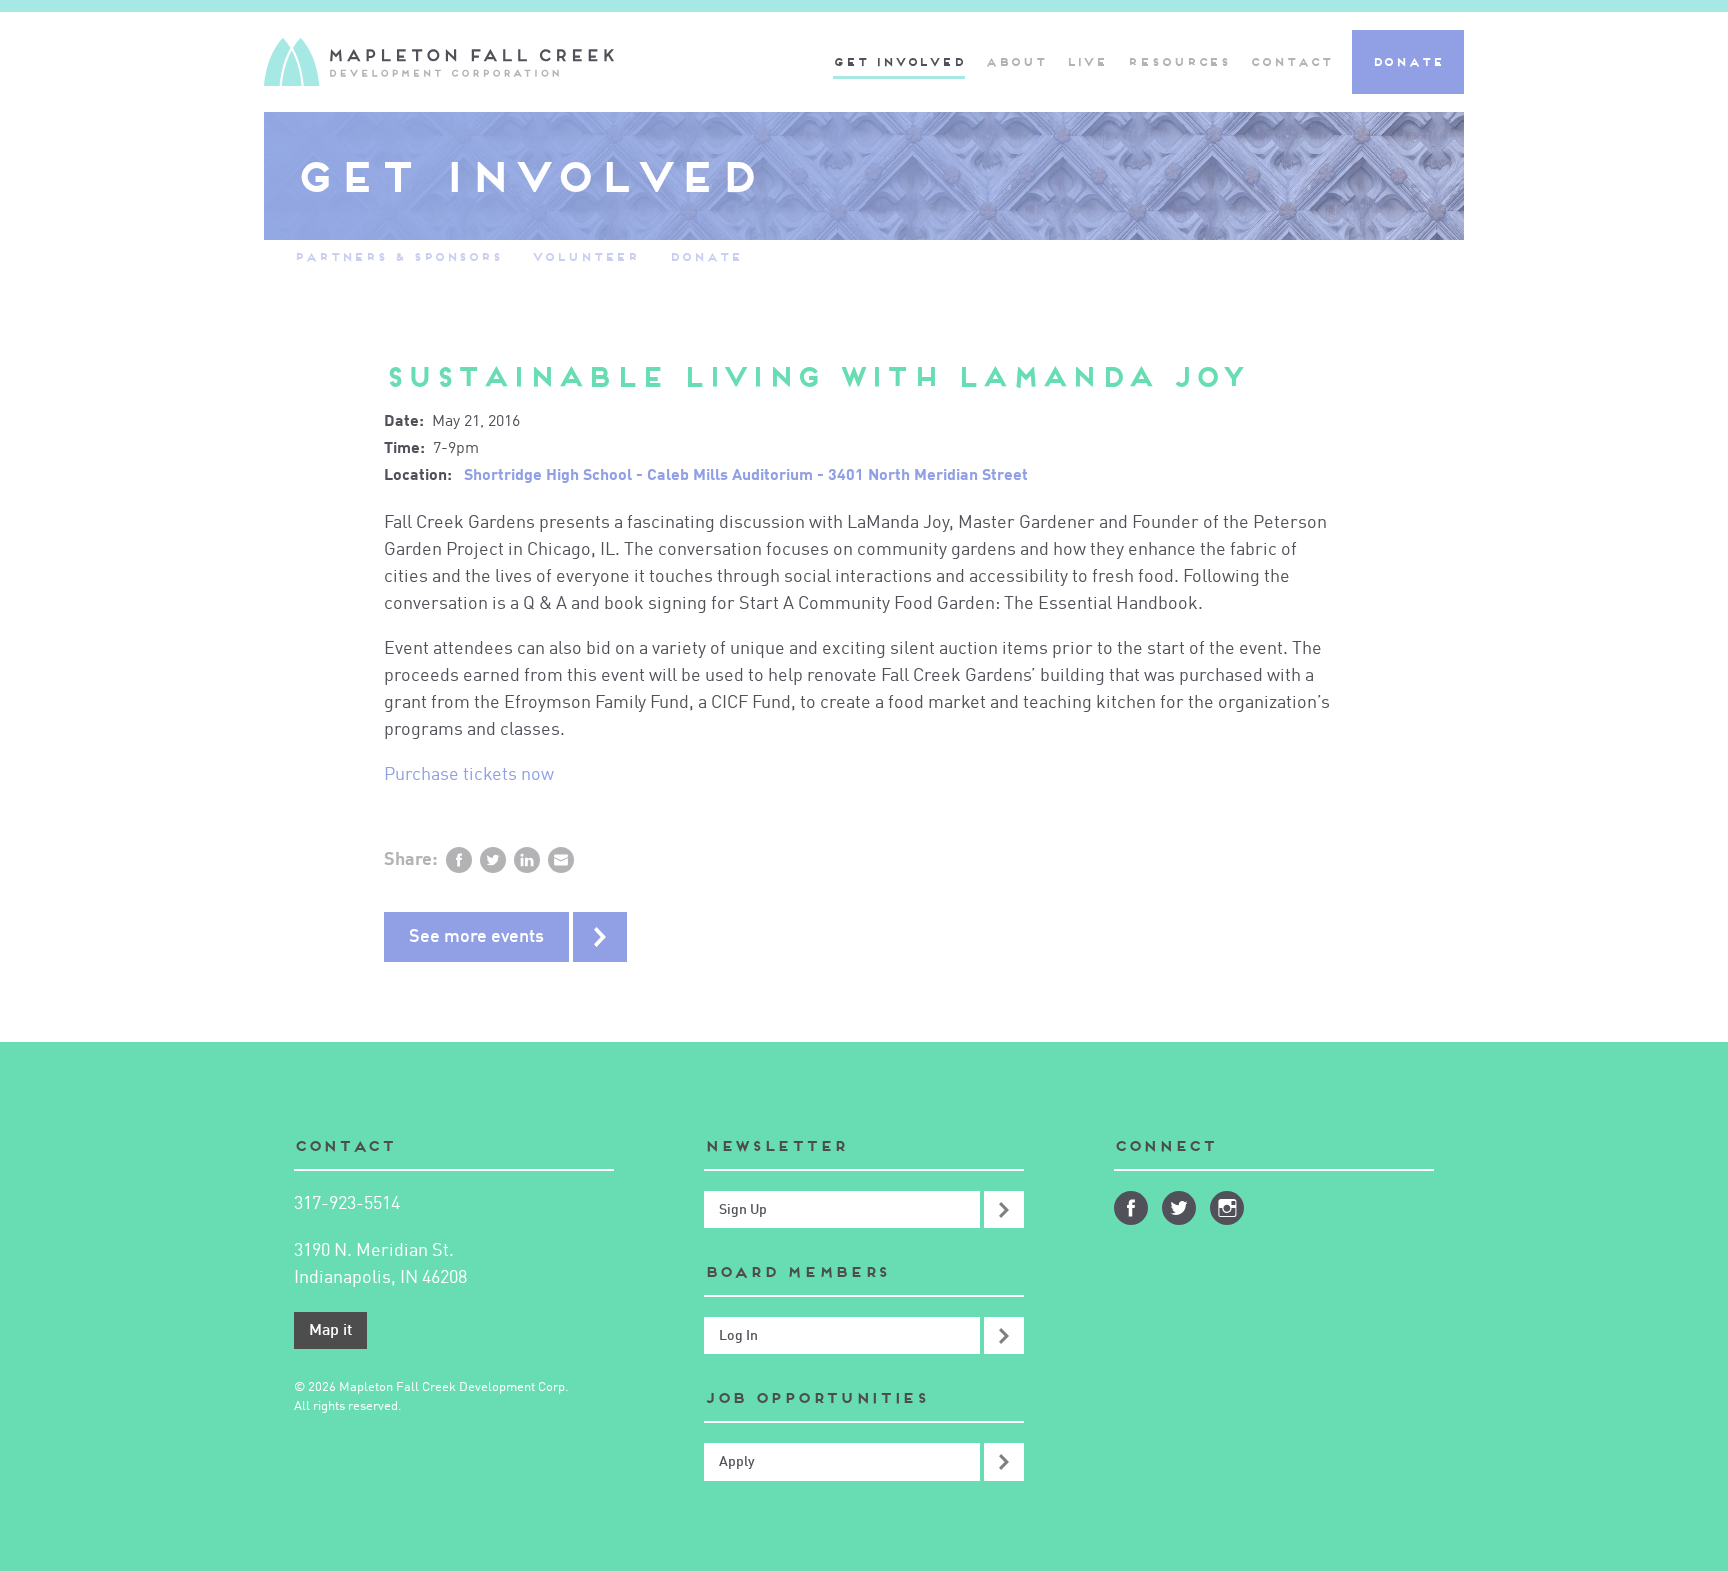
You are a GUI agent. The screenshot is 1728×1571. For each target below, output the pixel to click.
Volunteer (585, 256)
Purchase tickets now (469, 775)
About (1015, 61)
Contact (1290, 61)
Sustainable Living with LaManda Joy (815, 376)
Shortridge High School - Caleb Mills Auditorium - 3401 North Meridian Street (746, 476)
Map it (330, 1331)
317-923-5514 (347, 1204)
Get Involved (899, 61)
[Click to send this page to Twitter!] (493, 860)
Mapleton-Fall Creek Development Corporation (439, 62)
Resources (1178, 61)
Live (1087, 61)
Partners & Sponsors (398, 256)
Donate (1408, 61)
